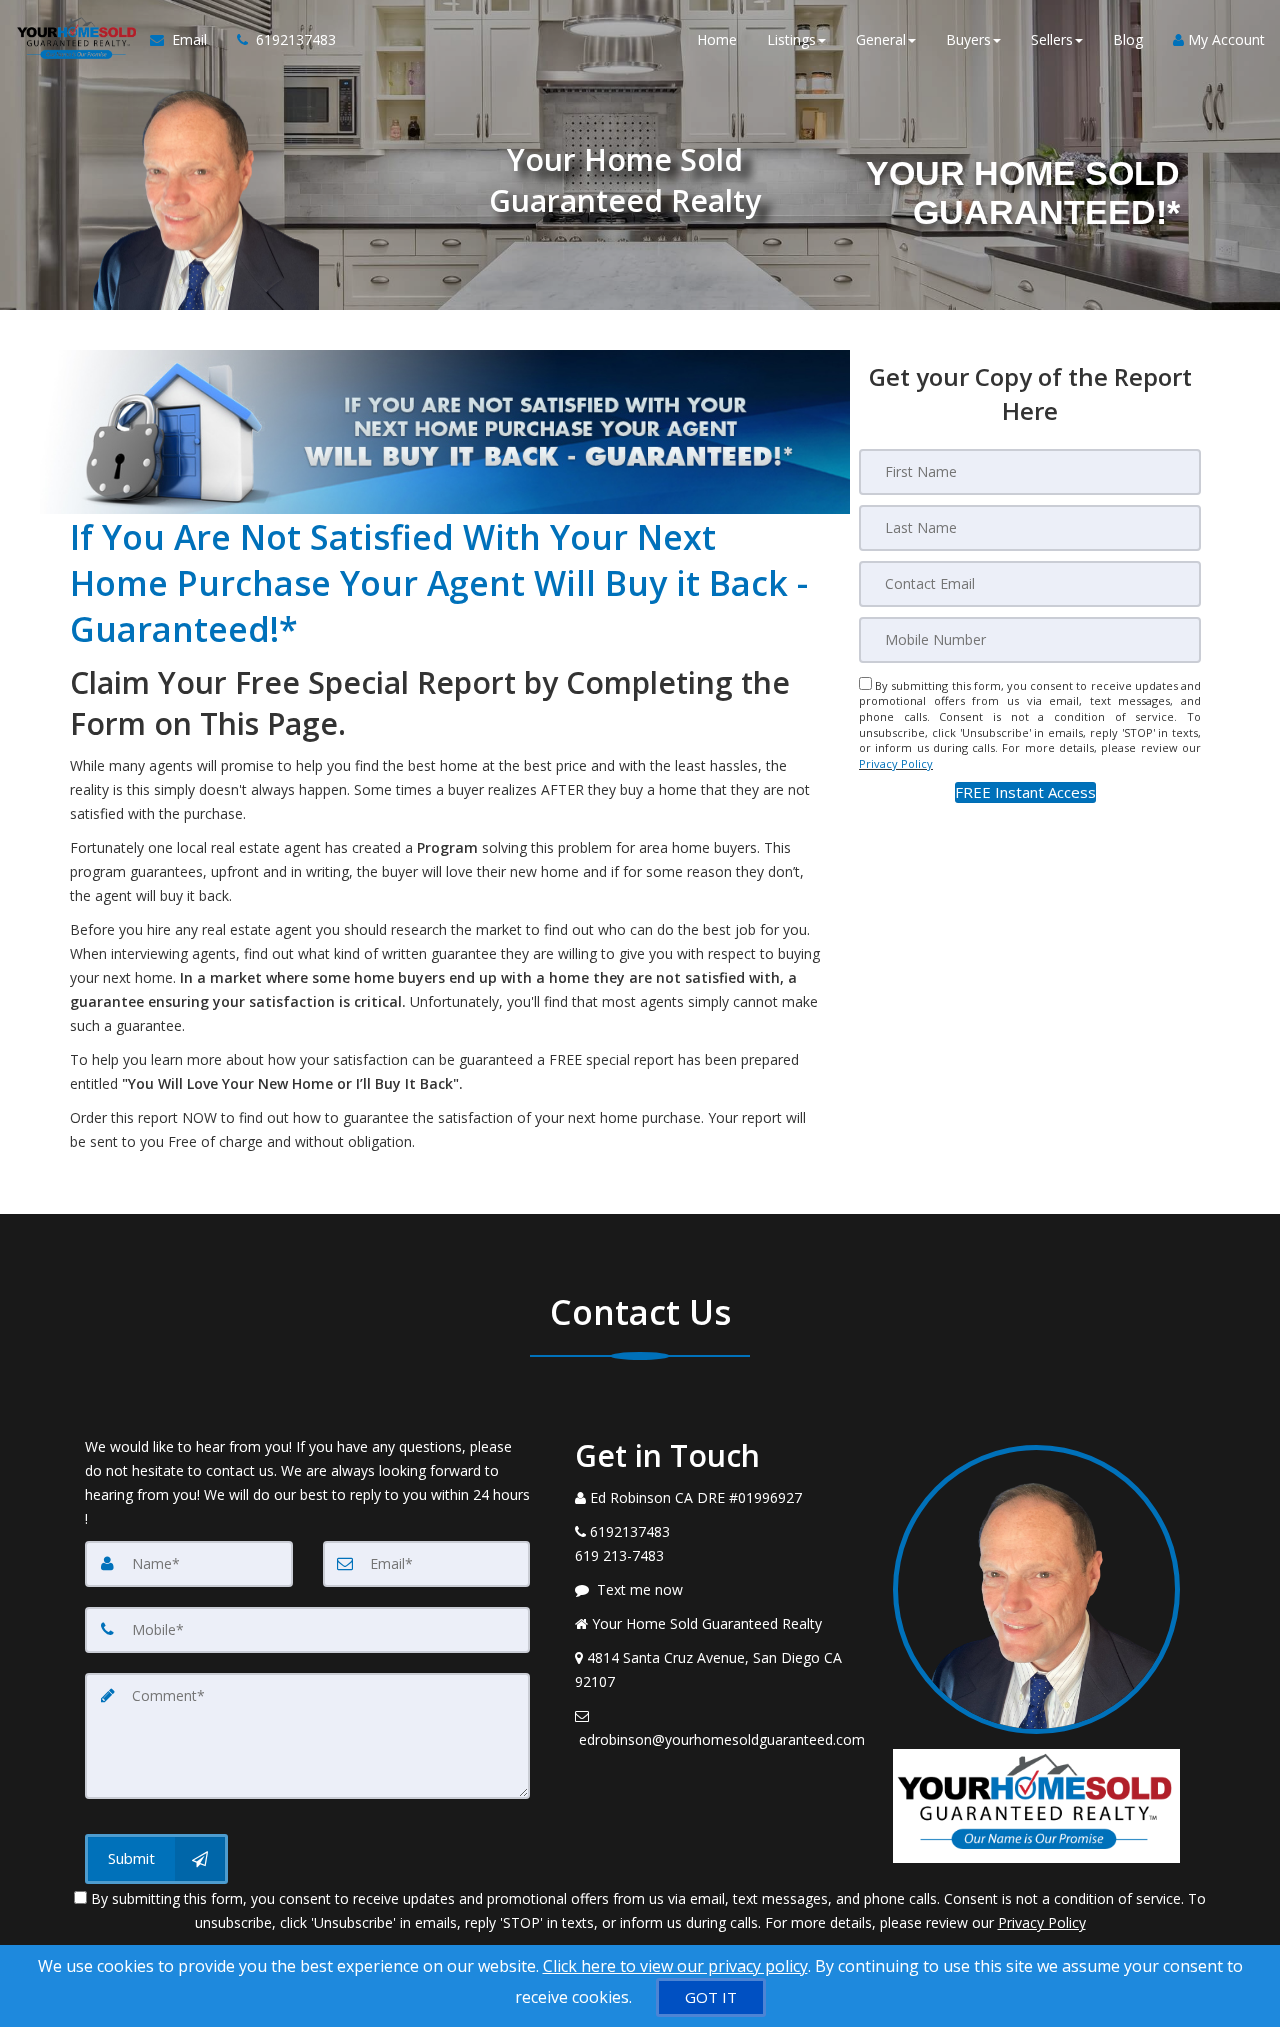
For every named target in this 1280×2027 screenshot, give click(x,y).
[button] (1025, 792)
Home (717, 39)
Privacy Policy (896, 763)
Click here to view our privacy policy (675, 1966)
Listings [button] (791, 39)
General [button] (881, 39)
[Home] (75, 40)
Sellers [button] (1052, 39)
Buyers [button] (968, 39)
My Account (1224, 39)
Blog (1128, 39)
